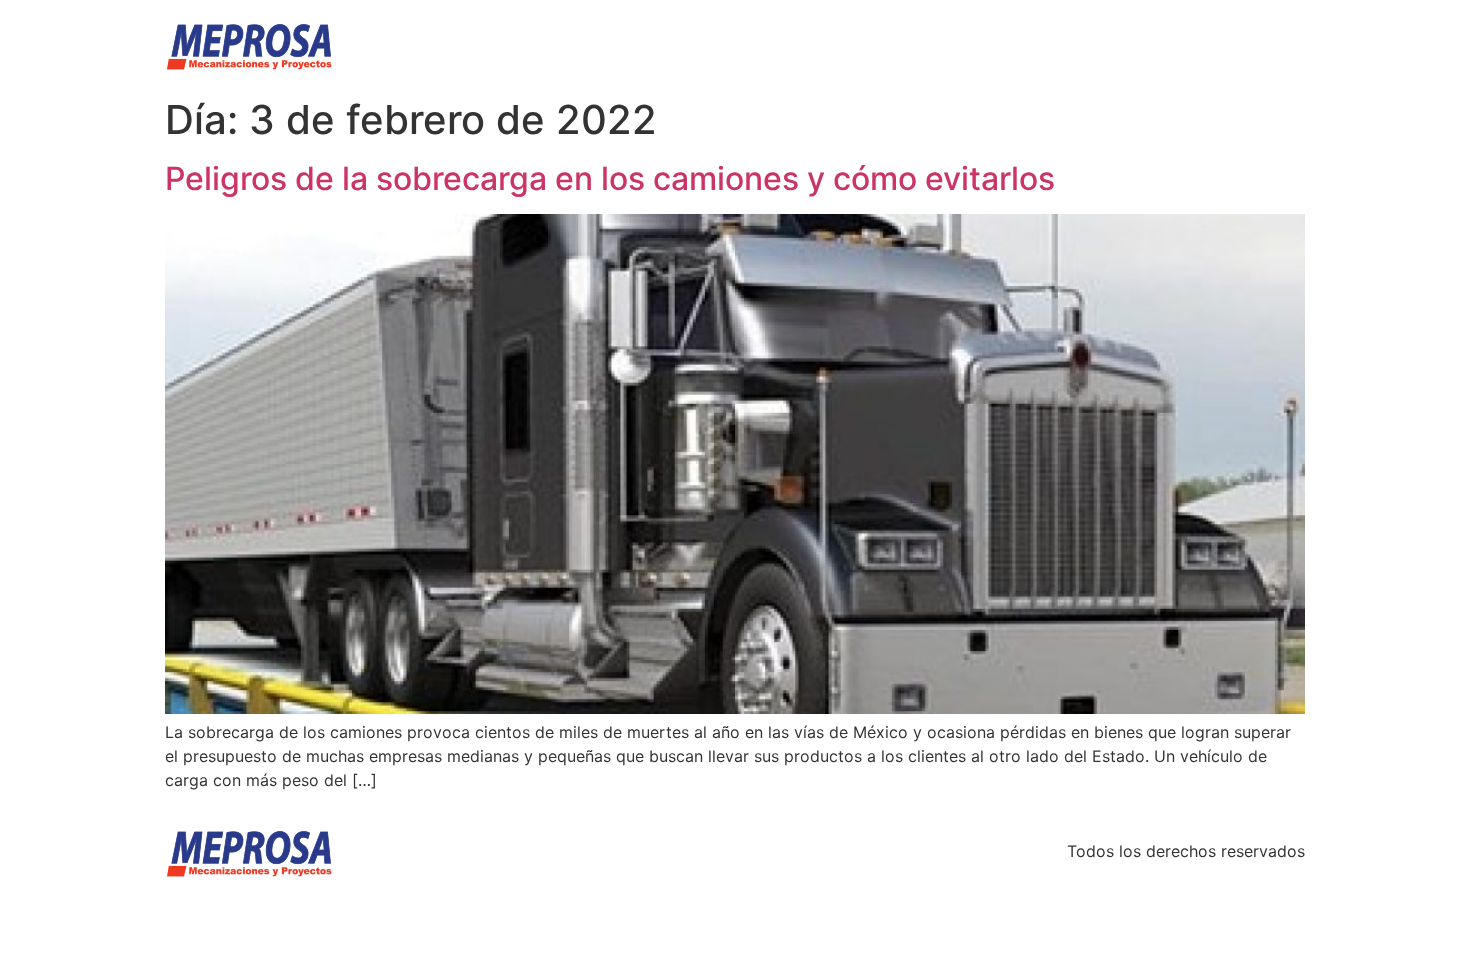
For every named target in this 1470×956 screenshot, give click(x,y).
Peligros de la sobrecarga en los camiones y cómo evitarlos (610, 178)
